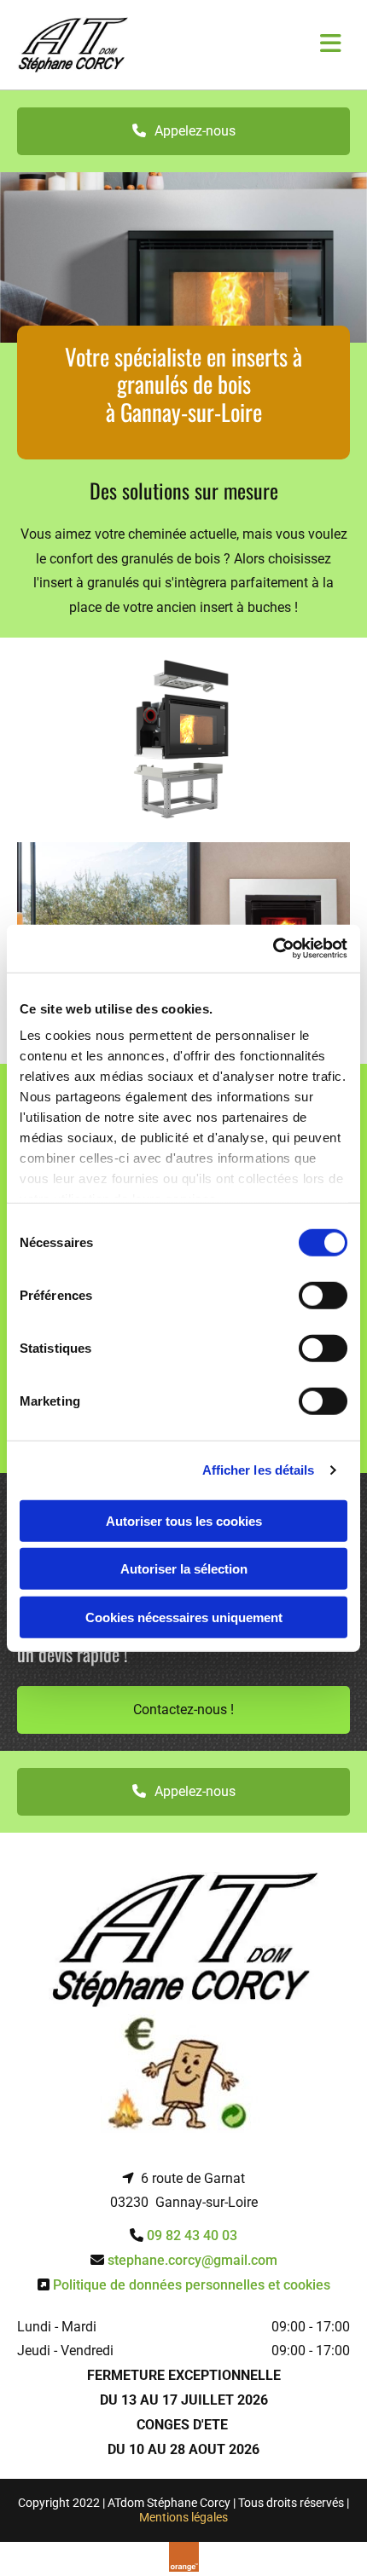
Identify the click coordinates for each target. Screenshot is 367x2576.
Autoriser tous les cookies (184, 1520)
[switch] (323, 1295)
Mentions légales (183, 2517)
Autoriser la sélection (184, 1569)
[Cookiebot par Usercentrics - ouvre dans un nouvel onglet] (273, 949)
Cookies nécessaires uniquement (184, 1617)
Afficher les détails (259, 1470)
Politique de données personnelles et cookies (192, 2285)
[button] (183, 131)
